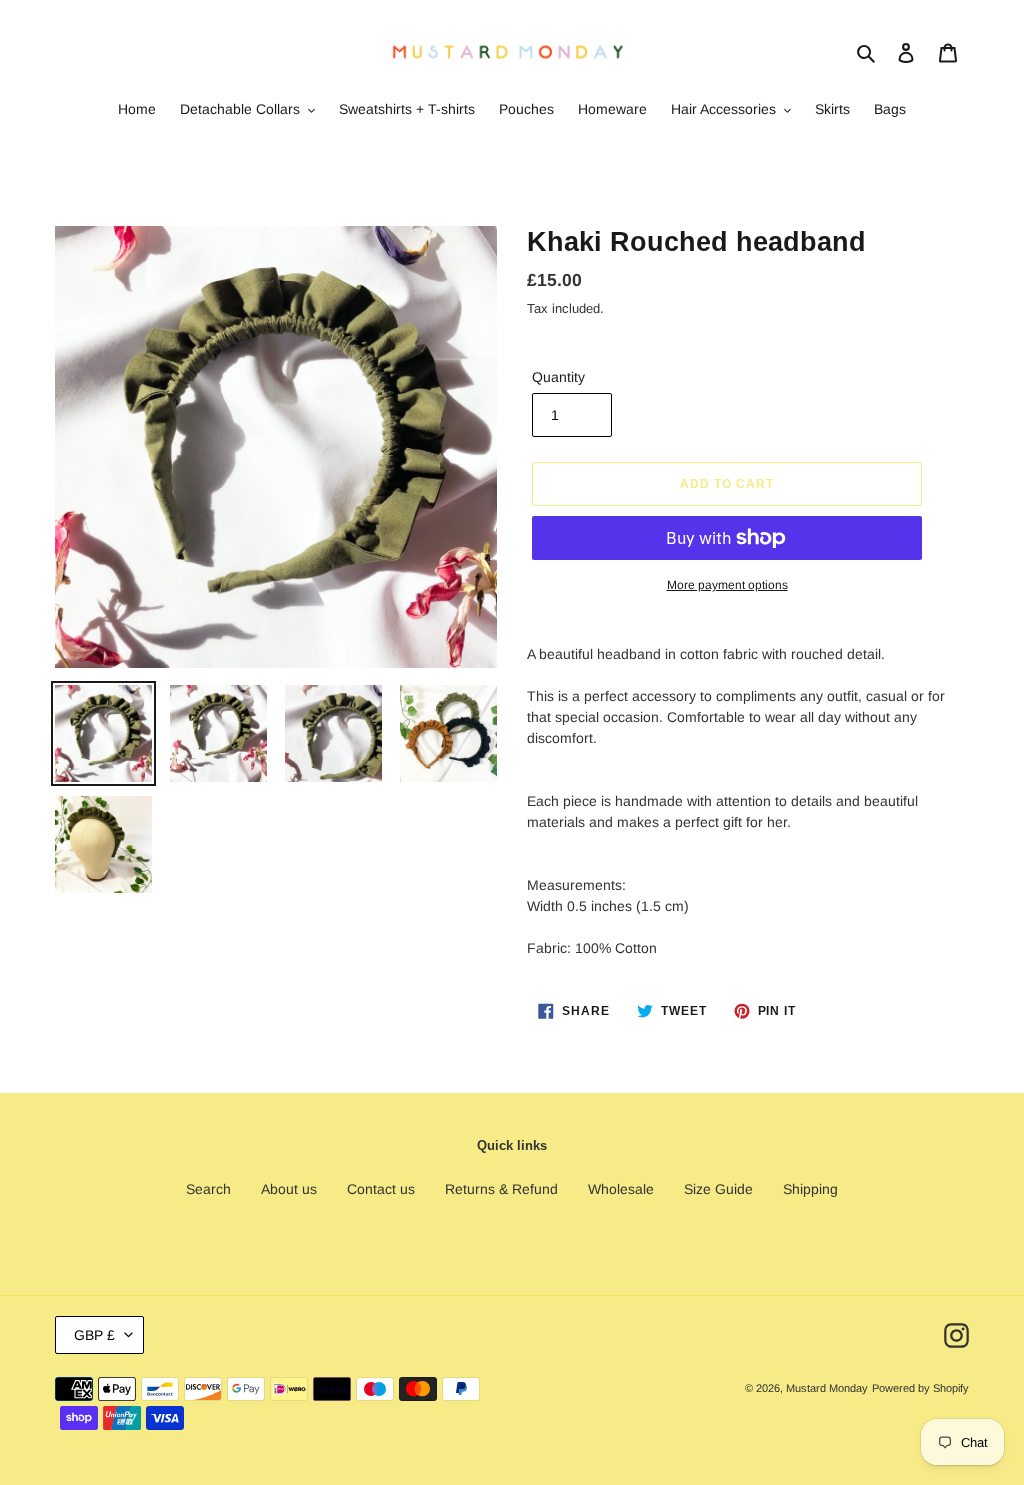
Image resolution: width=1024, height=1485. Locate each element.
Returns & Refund (501, 1189)
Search (208, 1189)
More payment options (727, 585)
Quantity (558, 377)
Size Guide (718, 1189)
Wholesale (621, 1189)
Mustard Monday (827, 1388)
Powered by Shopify (920, 1388)
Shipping (810, 1189)
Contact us (381, 1189)
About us (289, 1189)
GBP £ (94, 1335)
